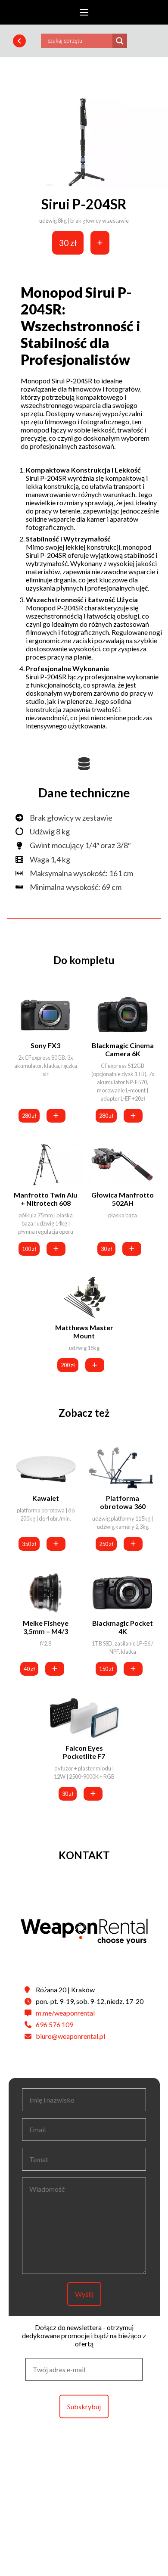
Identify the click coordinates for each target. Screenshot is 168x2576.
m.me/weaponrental (65, 2013)
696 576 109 (54, 2024)
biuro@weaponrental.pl (70, 2036)
